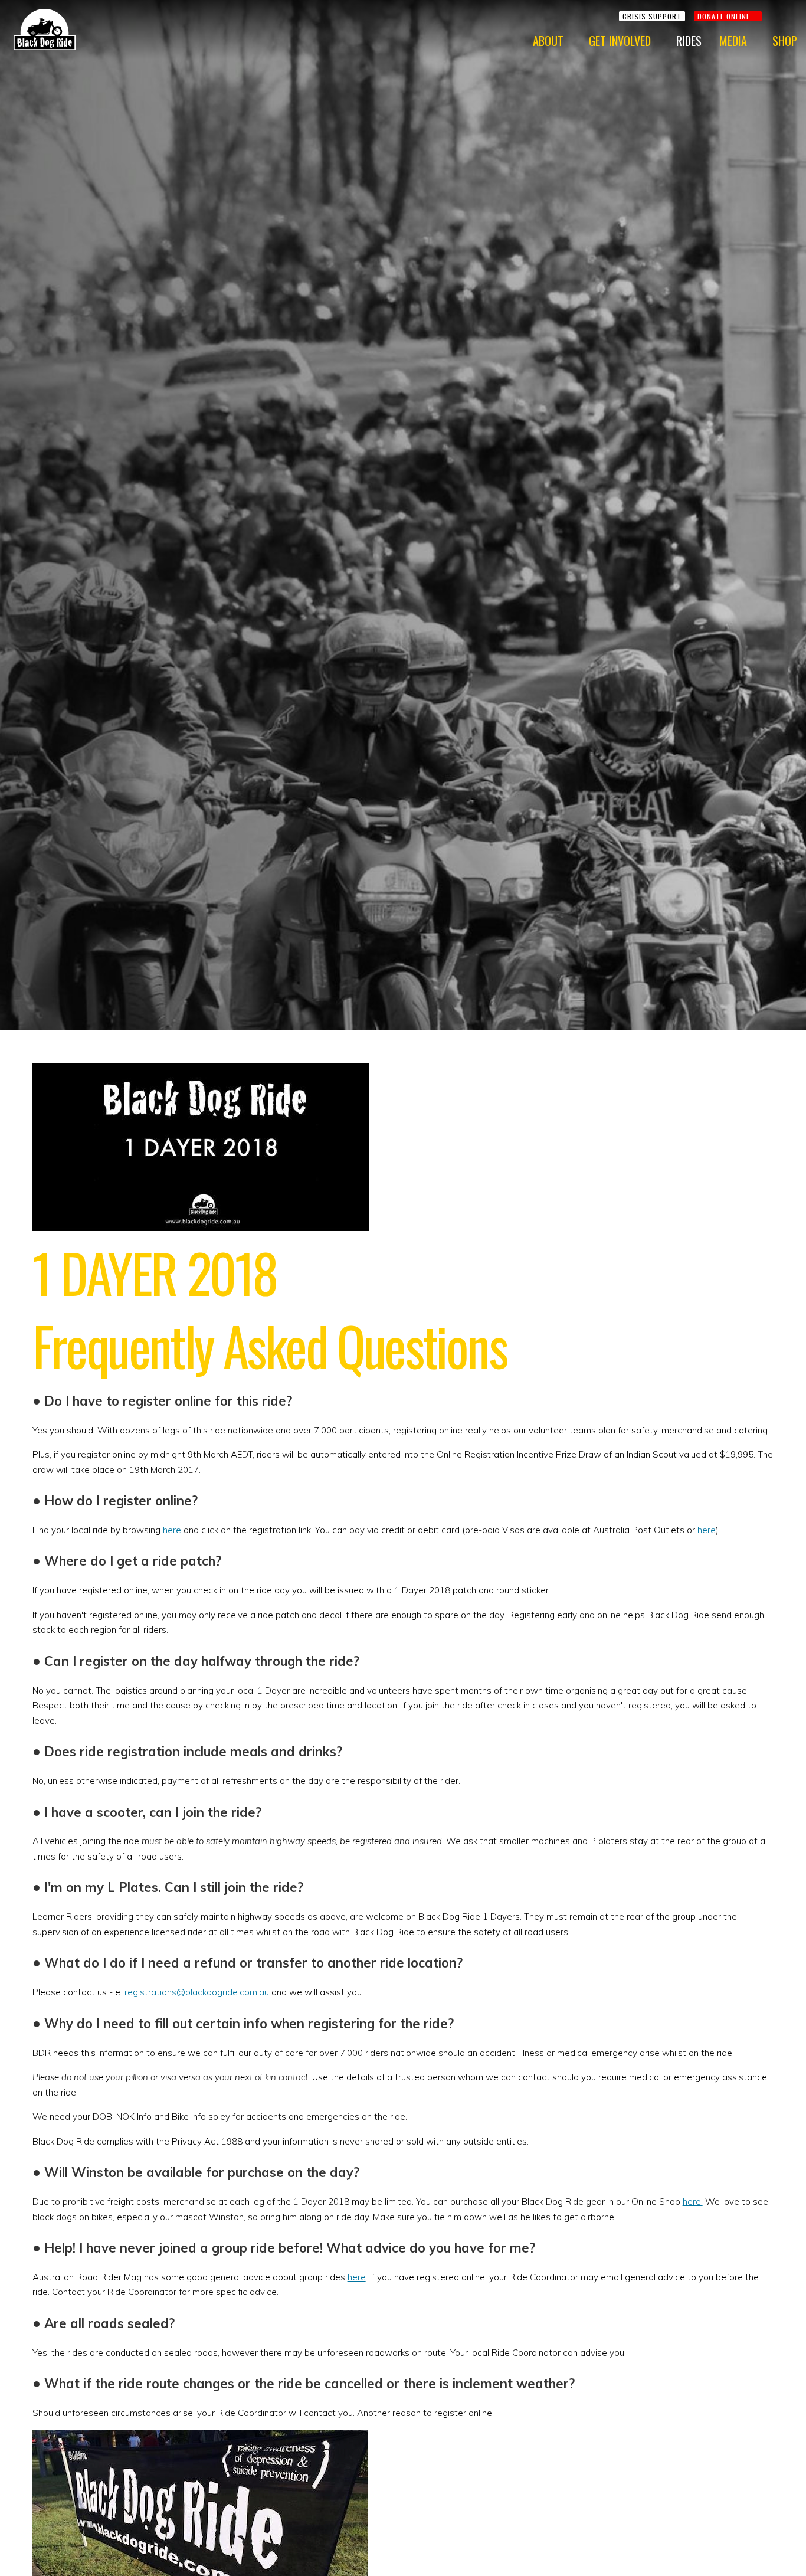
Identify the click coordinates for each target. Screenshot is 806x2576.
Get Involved (620, 41)
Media (733, 41)
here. (693, 2202)
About (548, 41)
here (172, 1530)
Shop (785, 41)
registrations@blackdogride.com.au (197, 1992)
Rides (689, 41)
